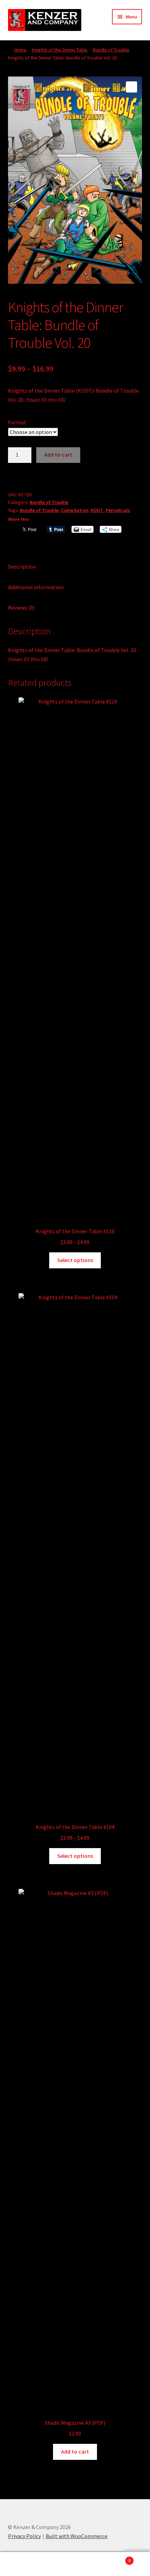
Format (17, 422)
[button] (132, 87)
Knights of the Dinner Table (60, 50)
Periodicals (118, 510)
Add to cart (58, 455)
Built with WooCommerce (77, 2536)
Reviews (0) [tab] (21, 608)
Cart (115, 2558)
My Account (25, 2564)
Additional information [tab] (36, 587)
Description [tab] (22, 567)
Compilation (75, 510)
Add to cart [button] (75, 2451)
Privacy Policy (24, 2536)
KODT (97, 510)
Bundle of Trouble (111, 50)
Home (20, 50)
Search (75, 2564)
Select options (75, 1260)
